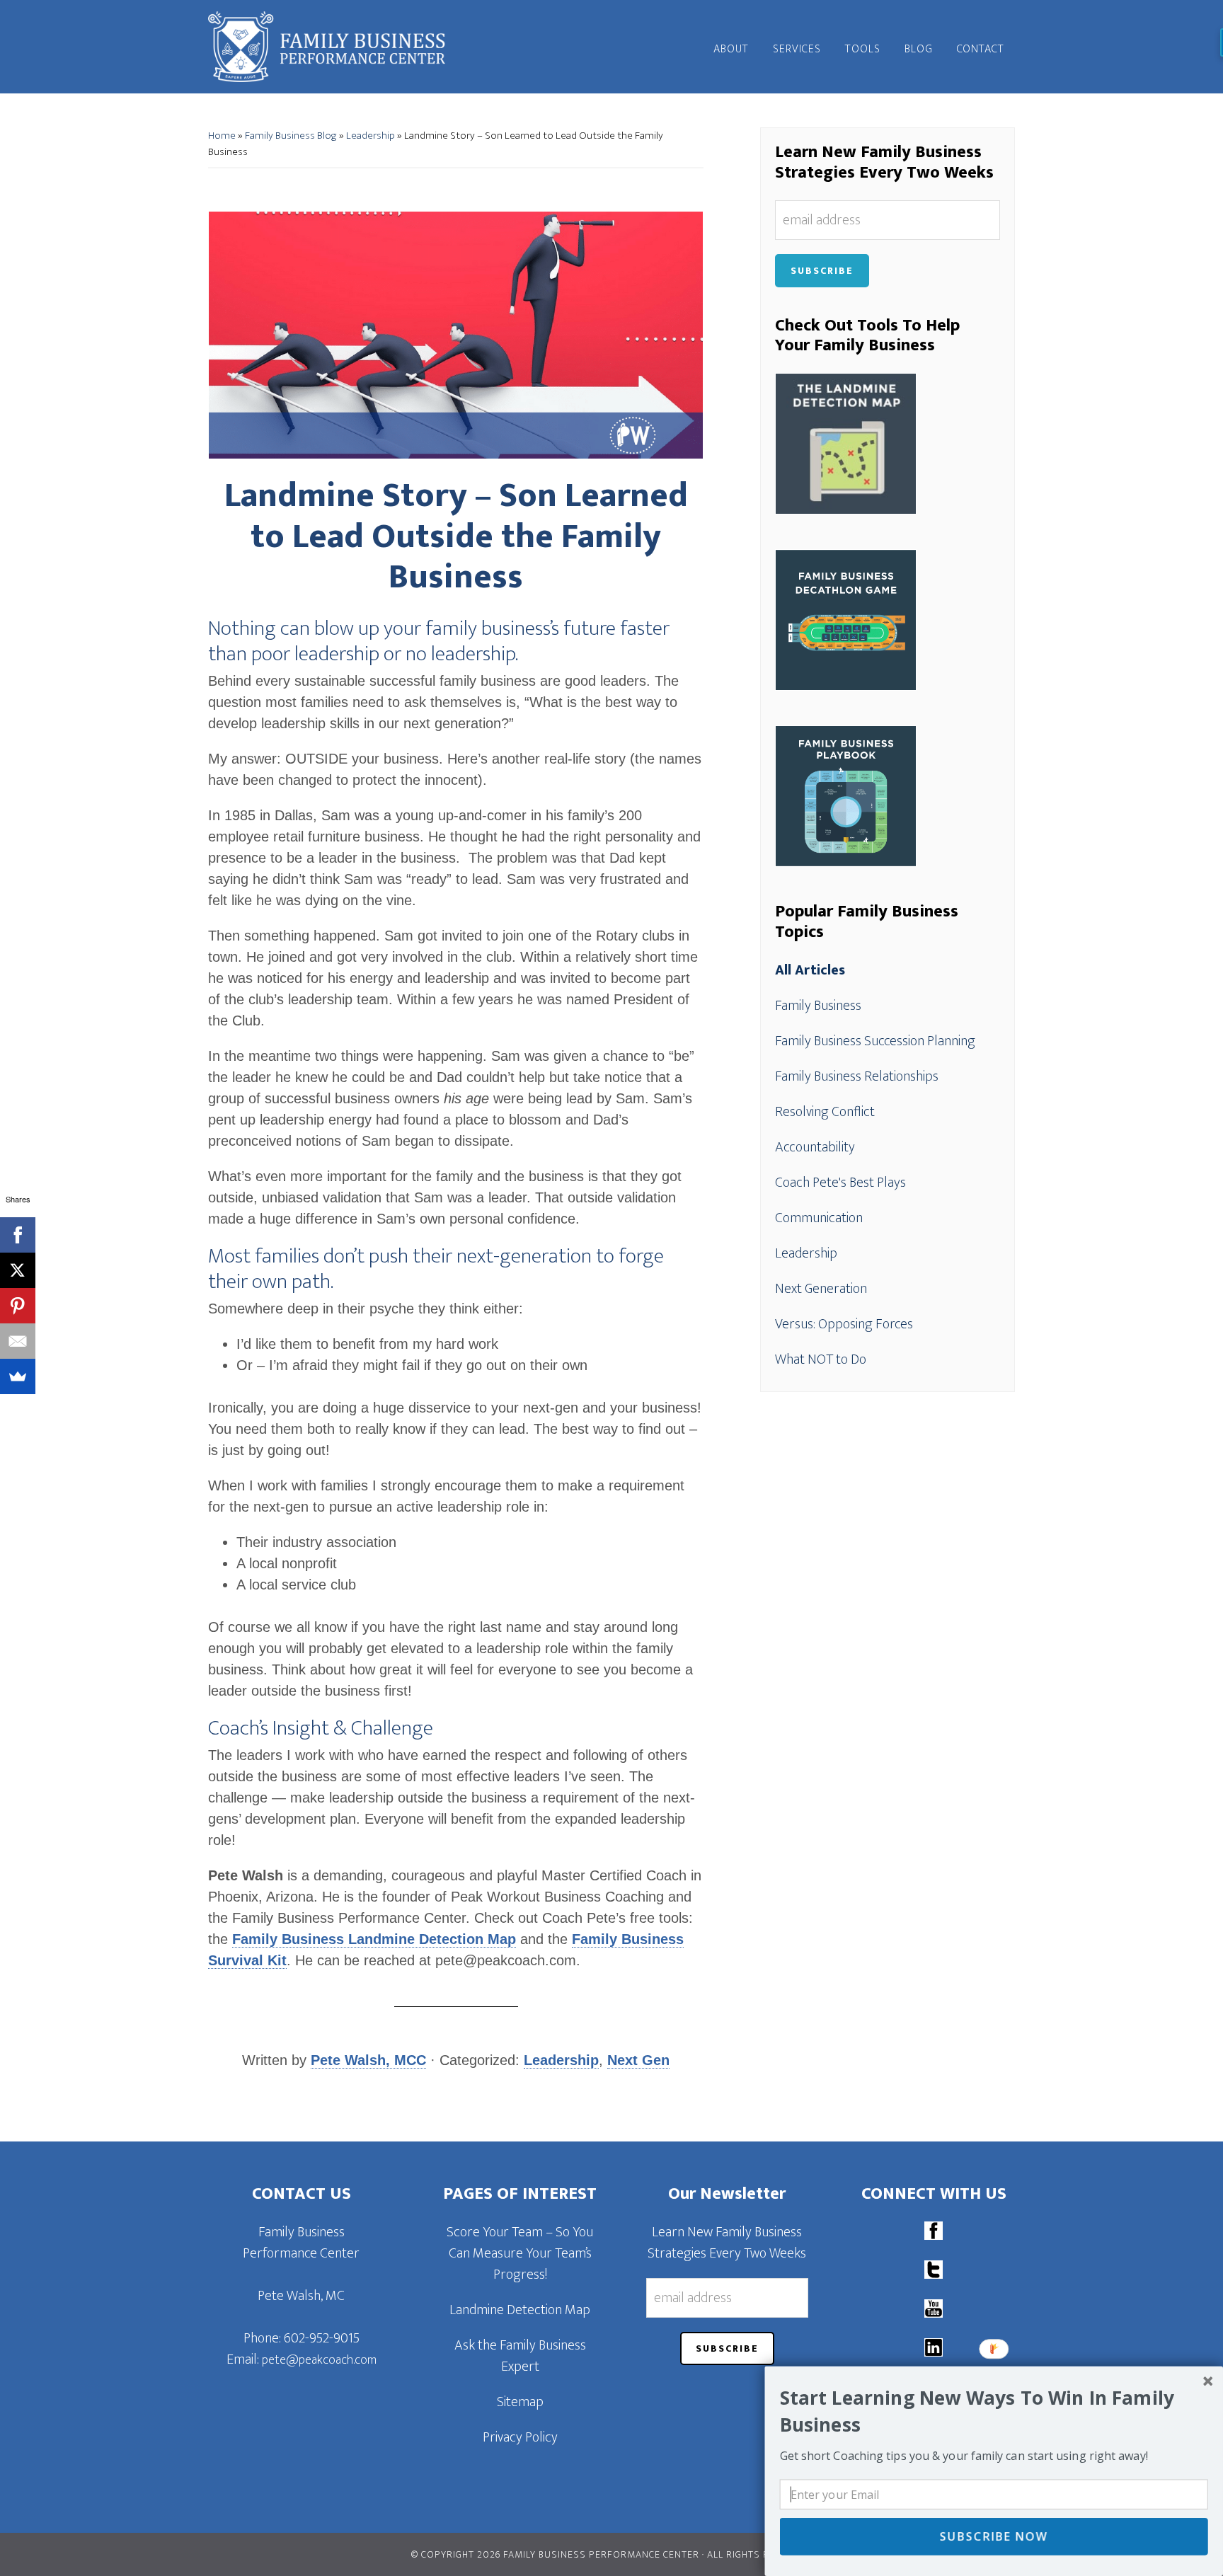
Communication (819, 1218)
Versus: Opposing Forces (844, 1324)
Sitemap (520, 2402)
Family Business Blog (291, 136)
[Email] (18, 1341)
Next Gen (638, 2060)
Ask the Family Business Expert (520, 2356)
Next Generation (821, 1289)
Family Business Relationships (857, 1076)
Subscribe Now (994, 2536)
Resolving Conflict (825, 1112)
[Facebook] (18, 1235)
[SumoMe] (18, 1376)
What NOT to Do (821, 1359)
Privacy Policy (520, 2437)
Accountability (815, 1147)
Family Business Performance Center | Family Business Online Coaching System (335, 47)
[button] (994, 2411)
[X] (18, 1270)
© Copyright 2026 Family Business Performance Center (555, 2554)
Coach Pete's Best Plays (840, 1183)
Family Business (818, 1006)
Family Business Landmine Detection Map (374, 1939)
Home (222, 136)
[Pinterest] (18, 1306)
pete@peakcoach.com (319, 2360)
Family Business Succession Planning (875, 1041)
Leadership (371, 136)
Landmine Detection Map (520, 2310)
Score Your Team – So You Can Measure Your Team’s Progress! (520, 2253)
